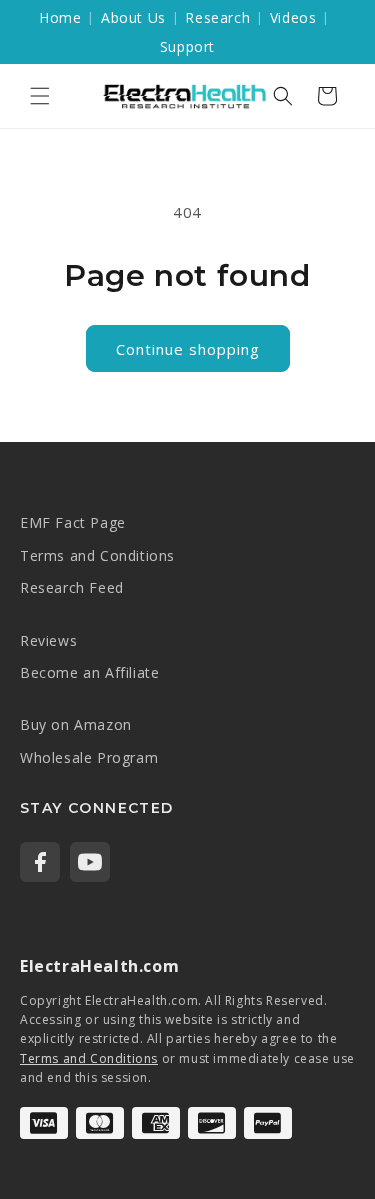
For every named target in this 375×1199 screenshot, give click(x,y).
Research (217, 17)
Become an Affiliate (89, 672)
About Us (133, 17)
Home (60, 17)
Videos (293, 17)
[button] (40, 96)
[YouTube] (90, 862)
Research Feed (72, 587)
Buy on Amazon (76, 724)
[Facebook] (40, 862)
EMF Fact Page (73, 522)
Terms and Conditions (97, 555)
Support (187, 46)
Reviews (48, 640)
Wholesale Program (89, 757)
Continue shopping (188, 349)
